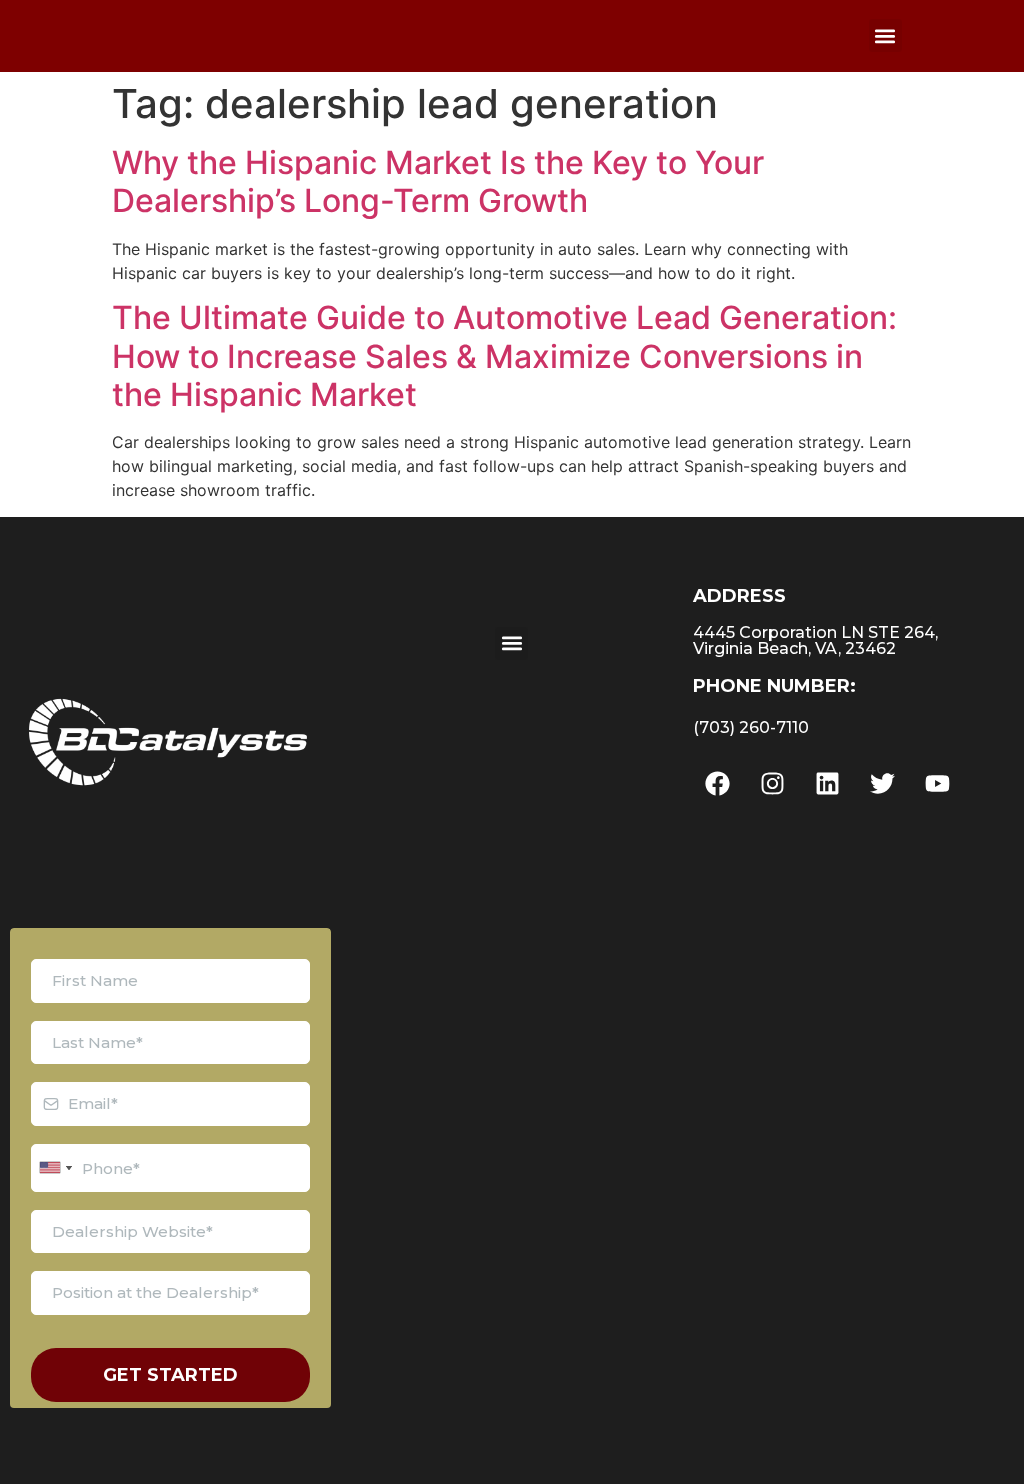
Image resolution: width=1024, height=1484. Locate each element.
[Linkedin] (828, 784)
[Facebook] (718, 784)
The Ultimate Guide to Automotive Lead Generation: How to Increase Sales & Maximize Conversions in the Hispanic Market (504, 356)
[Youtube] (938, 784)
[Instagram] (773, 784)
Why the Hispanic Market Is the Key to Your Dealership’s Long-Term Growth (438, 181)
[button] (885, 35)
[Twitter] (883, 784)
